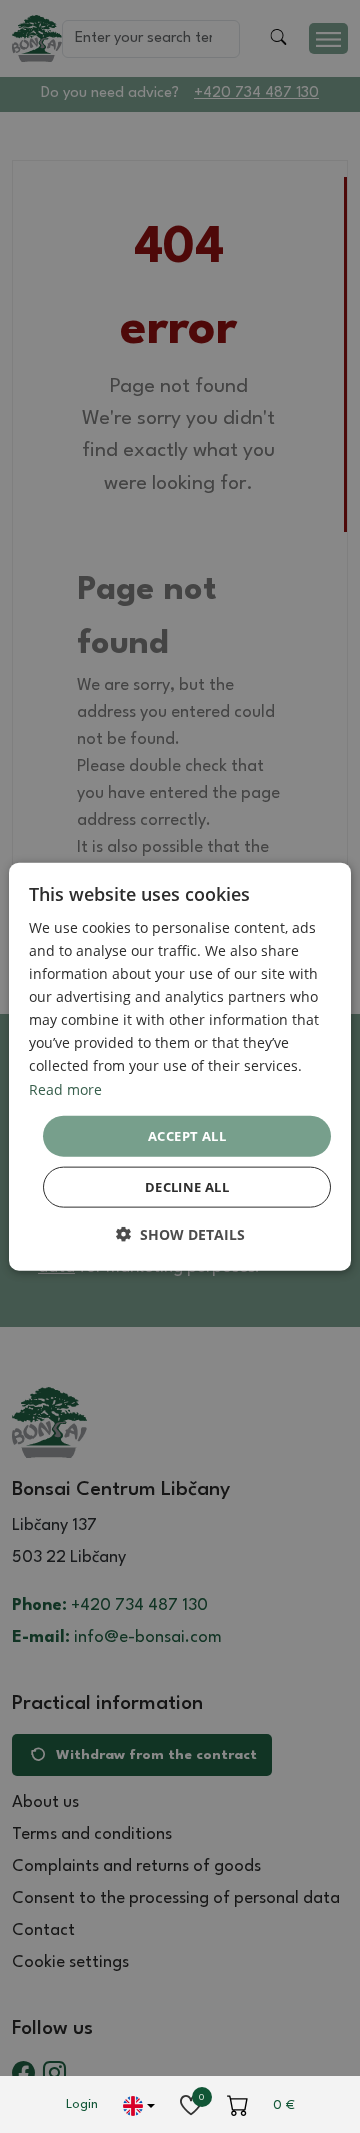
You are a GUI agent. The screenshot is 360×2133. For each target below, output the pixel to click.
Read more (65, 1088)
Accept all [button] (187, 1135)
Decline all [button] (187, 1187)
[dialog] (180, 1066)
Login (82, 2104)
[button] (180, 1234)
